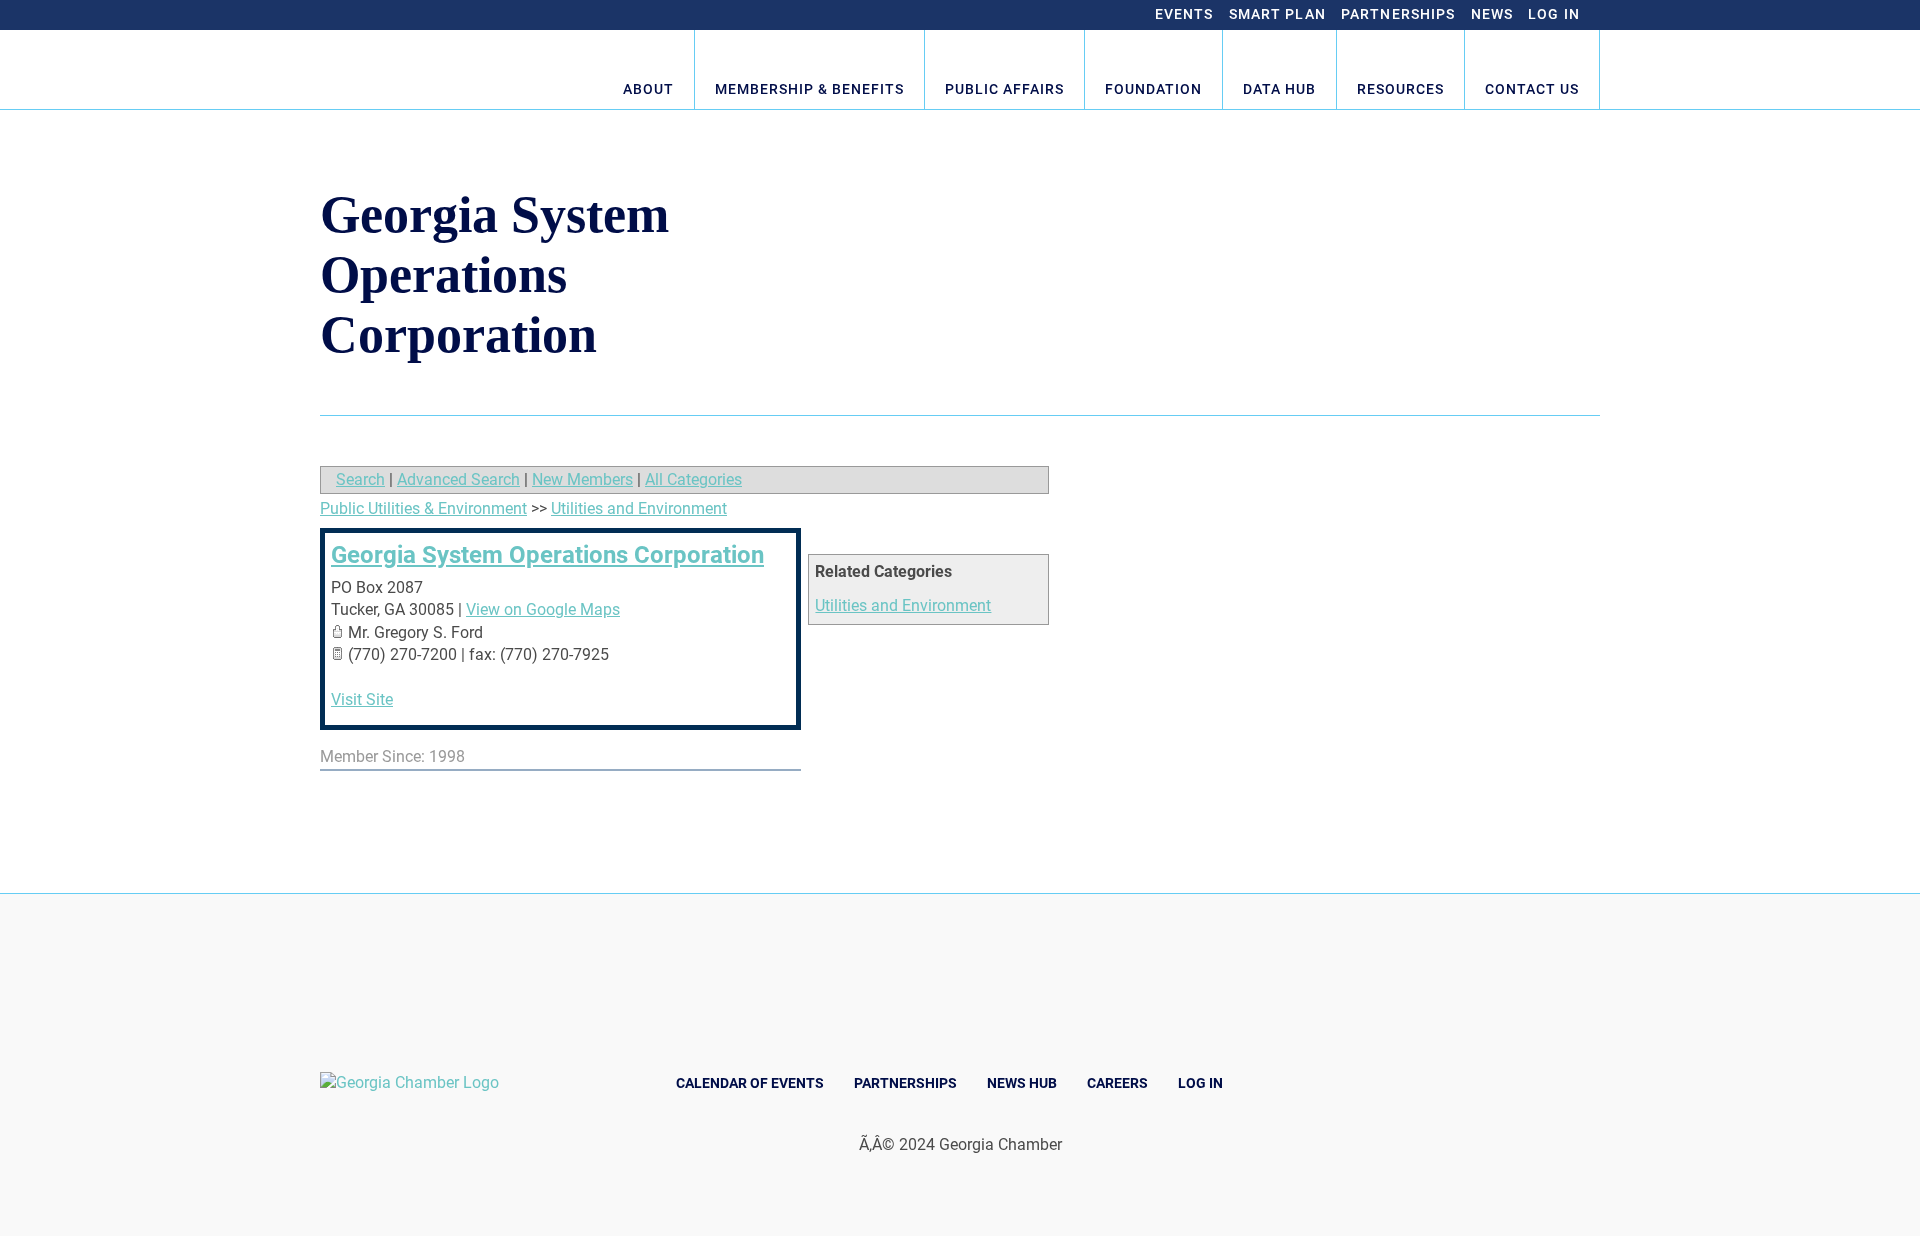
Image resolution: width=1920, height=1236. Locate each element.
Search (360, 479)
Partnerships (1398, 14)
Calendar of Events (750, 1083)
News (1492, 14)
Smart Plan (1277, 14)
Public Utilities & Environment (423, 508)
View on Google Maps (543, 609)
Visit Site (362, 699)
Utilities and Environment (903, 605)
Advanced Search (458, 479)
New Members (582, 479)
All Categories (693, 479)
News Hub (1022, 1083)
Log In (1554, 14)
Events (1184, 14)
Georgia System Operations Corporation (547, 555)
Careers (1117, 1083)
